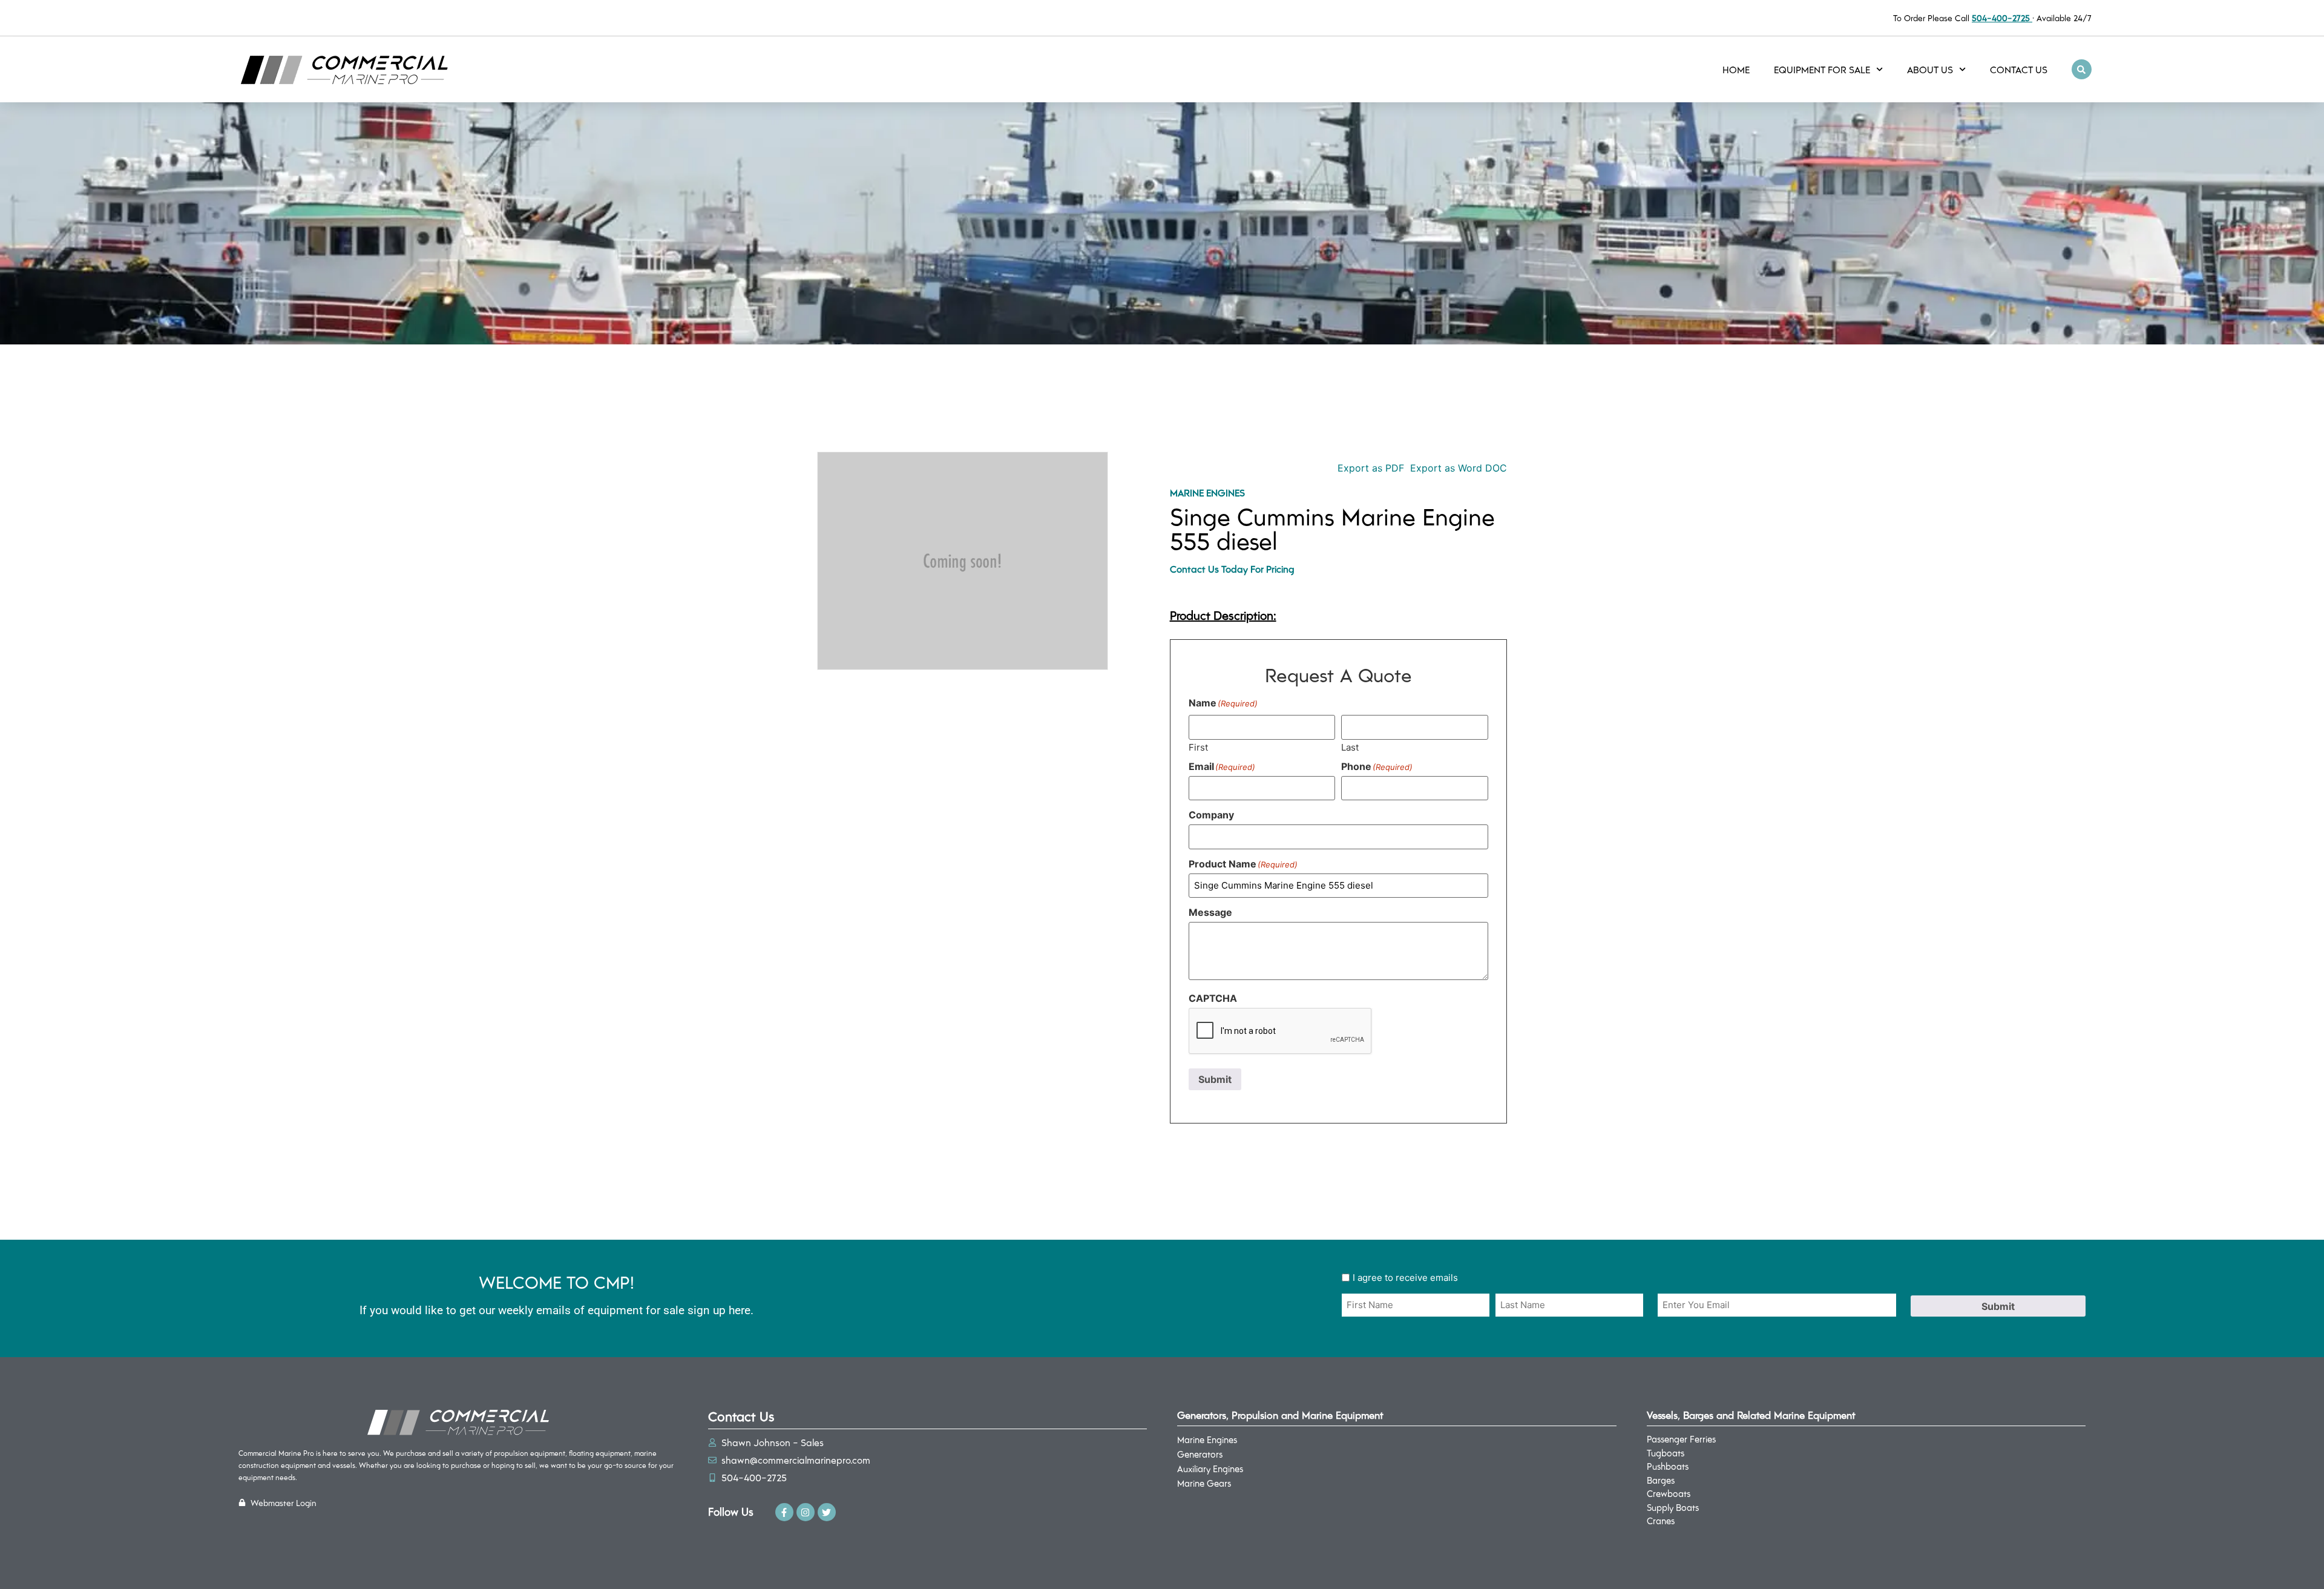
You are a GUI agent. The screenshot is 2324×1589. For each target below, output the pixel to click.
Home (1736, 69)
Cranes (1661, 1521)
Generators (1200, 1454)
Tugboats (1666, 1453)
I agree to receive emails (1405, 1278)
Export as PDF (1369, 468)
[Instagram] (806, 1512)
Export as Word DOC (1459, 468)
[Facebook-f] (784, 1512)
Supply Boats (1673, 1507)
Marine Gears (1204, 1483)
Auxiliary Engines (1210, 1469)
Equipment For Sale (1822, 69)
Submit (1215, 1079)
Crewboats (1669, 1493)
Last (1350, 747)
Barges (1661, 1480)
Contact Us (2019, 69)
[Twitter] (827, 1512)
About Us (1930, 69)
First (1198, 747)
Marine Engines (1207, 492)
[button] (2082, 69)
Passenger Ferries (1681, 1439)
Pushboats (1668, 1466)
